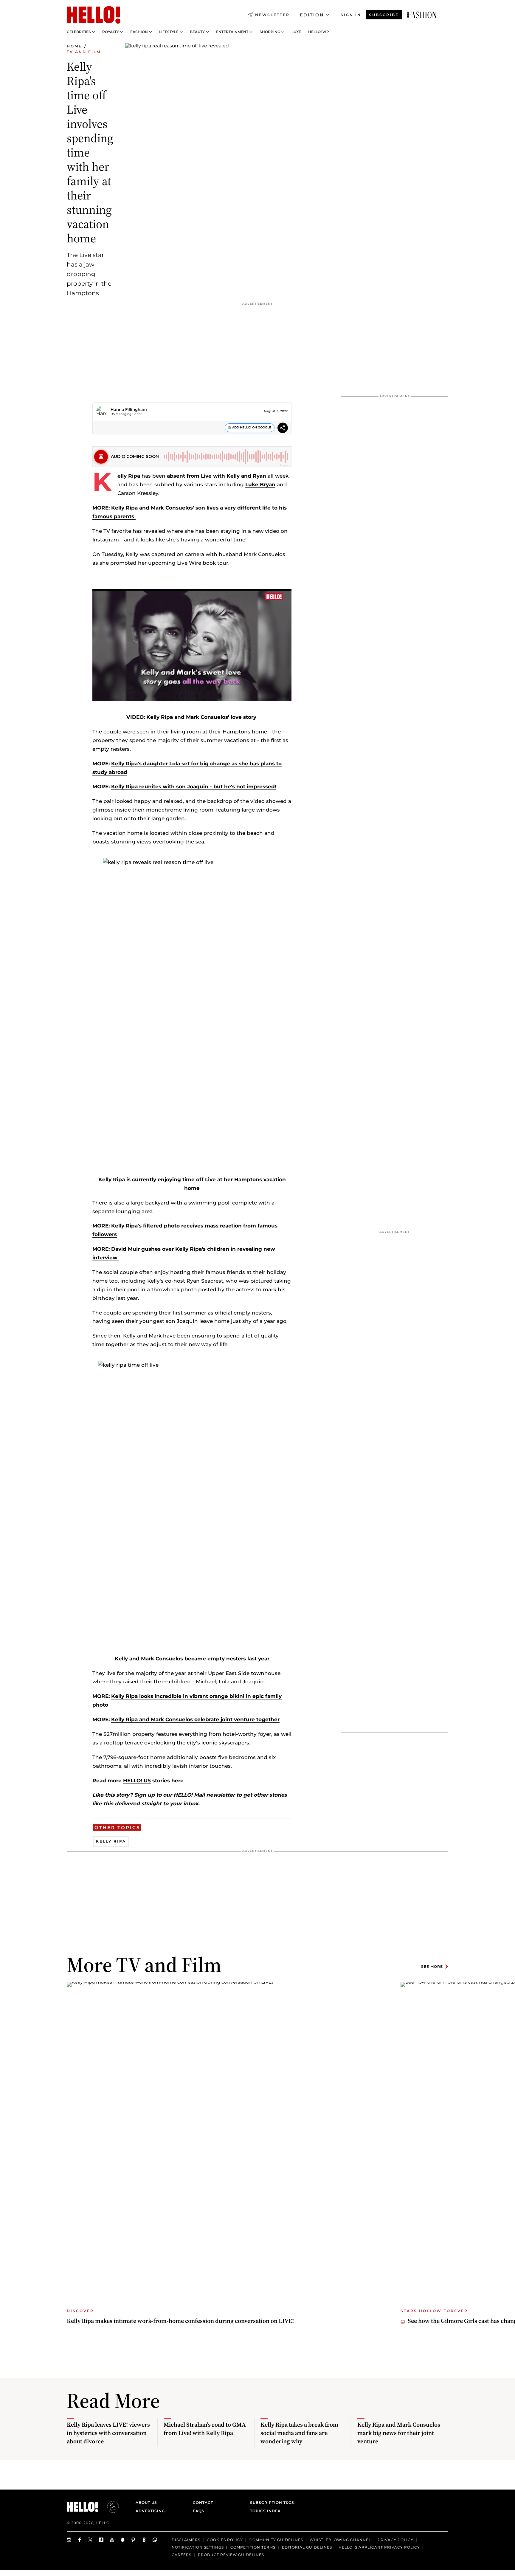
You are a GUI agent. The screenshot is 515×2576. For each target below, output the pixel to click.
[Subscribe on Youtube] (112, 2540)
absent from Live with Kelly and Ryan (217, 476)
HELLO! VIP (319, 32)
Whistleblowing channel (340, 2540)
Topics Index (265, 2511)
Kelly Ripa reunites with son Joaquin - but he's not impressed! (194, 787)
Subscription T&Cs (270, 2503)
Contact (203, 2503)
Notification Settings (198, 2547)
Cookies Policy (225, 2540)
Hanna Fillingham (129, 409)
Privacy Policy (395, 2540)
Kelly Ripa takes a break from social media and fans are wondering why (299, 2433)
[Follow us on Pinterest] (134, 2540)
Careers (182, 2555)
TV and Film (84, 52)
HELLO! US (137, 1781)
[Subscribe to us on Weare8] (144, 2540)
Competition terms (253, 2547)
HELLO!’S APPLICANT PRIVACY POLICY (379, 2547)
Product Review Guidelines (231, 2555)
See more (432, 1966)
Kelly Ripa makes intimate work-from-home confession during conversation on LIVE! (180, 2321)
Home (74, 46)
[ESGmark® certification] (109, 2507)
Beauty (197, 32)
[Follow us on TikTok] (101, 2540)
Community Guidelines (276, 2540)
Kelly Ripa (129, 476)
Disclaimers (186, 2540)
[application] (192, 645)
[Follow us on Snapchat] (123, 2540)
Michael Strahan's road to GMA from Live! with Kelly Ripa (205, 2429)
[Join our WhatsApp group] (155, 2540)
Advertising (150, 2511)
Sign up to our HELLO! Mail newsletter (184, 1795)
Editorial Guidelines (307, 2547)
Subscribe (384, 15)
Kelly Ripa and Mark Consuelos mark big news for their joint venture (399, 2433)
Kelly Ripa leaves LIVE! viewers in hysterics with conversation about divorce (108, 2433)
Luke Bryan (260, 484)
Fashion (139, 32)
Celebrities (79, 32)
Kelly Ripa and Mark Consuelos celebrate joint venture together (195, 1719)
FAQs (199, 2511)
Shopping (270, 32)
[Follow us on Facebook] (80, 2540)
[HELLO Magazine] (94, 15)
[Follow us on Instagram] (69, 2540)
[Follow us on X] (91, 2540)
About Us (146, 2503)
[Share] (283, 429)
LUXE (296, 32)
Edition (312, 15)
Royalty (111, 32)
